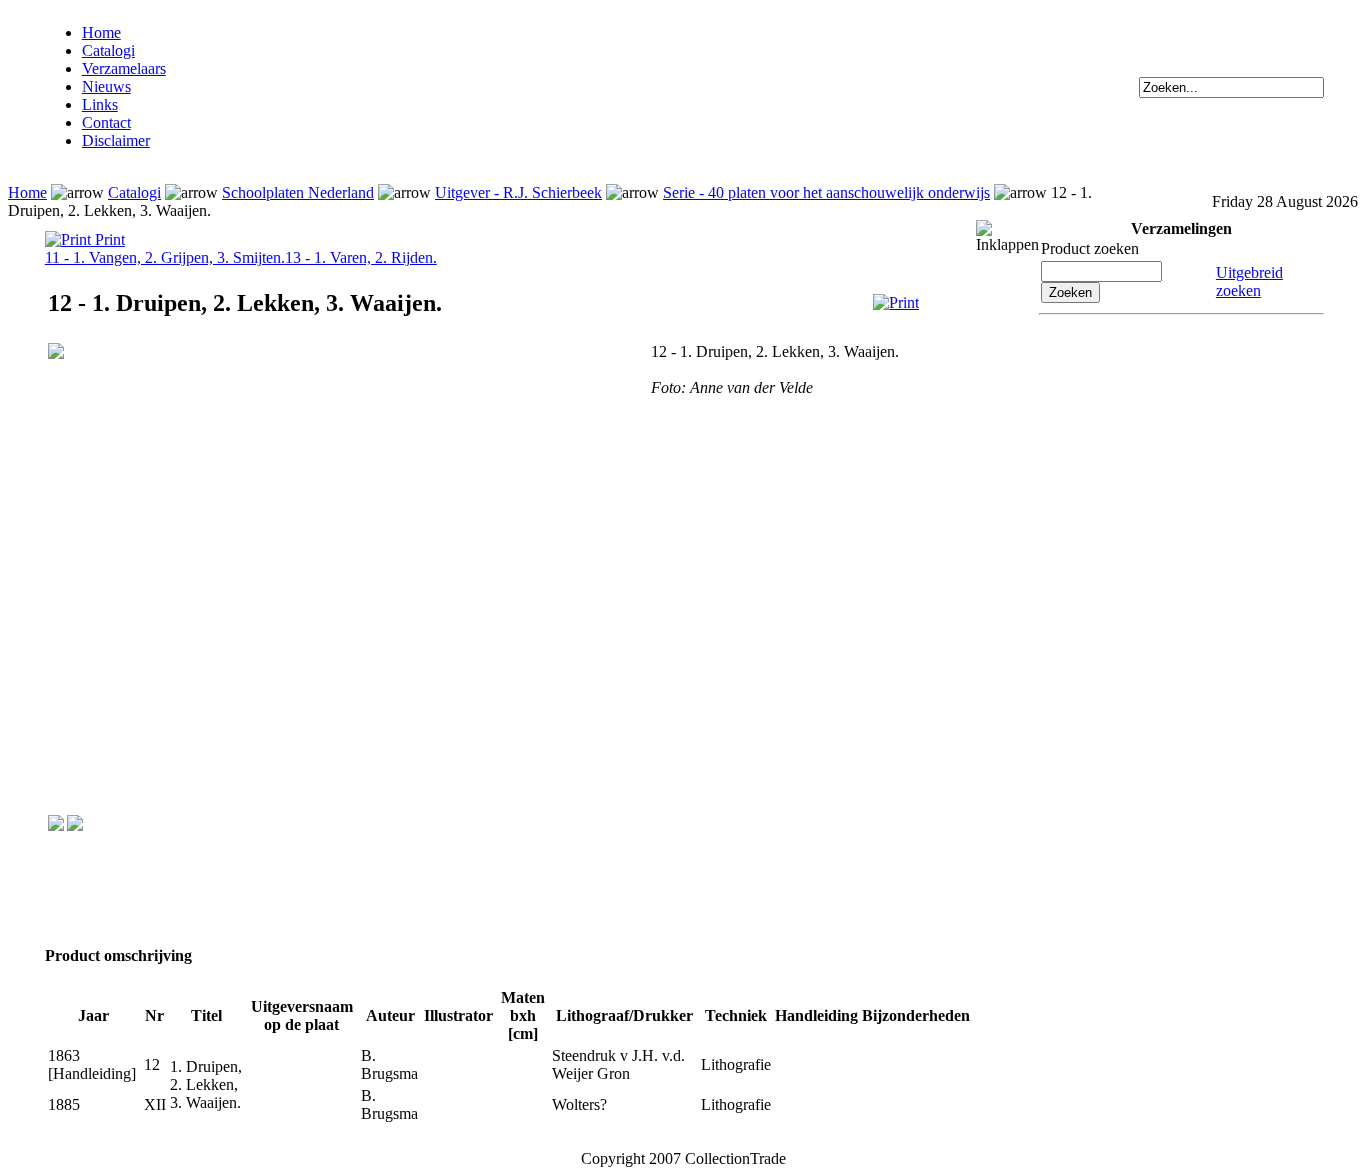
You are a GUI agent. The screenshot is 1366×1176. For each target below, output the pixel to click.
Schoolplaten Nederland (298, 192)
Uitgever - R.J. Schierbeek (518, 192)
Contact (106, 122)
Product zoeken (1090, 248)
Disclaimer (116, 140)
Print (108, 239)
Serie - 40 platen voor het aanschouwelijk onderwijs (826, 192)
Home (101, 32)
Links (100, 104)
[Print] (896, 302)
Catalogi (108, 50)
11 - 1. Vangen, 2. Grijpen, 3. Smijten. (165, 257)
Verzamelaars (124, 68)
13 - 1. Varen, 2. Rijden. (361, 257)
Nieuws (106, 86)
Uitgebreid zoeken (1249, 281)
